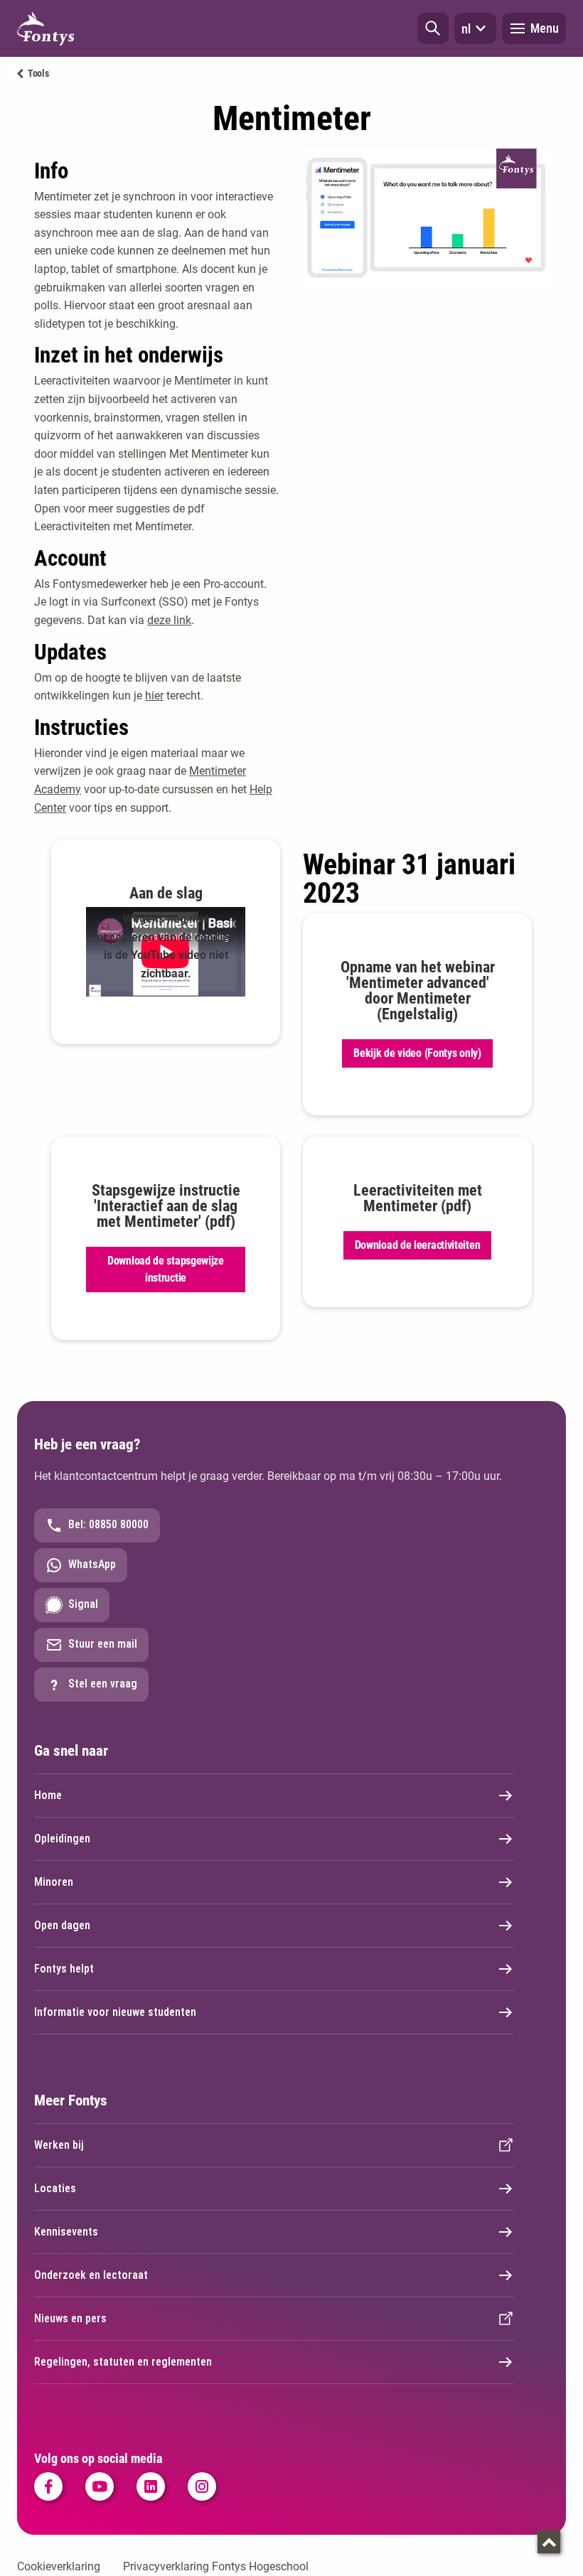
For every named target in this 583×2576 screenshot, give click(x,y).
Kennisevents (66, 2232)
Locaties (55, 2188)
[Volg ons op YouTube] (100, 2486)
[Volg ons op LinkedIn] (151, 2486)
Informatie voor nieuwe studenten (115, 2012)
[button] (433, 28)
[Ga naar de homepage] (46, 28)
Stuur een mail (103, 1644)
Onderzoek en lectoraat (91, 2275)
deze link (169, 620)
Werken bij (59, 2145)
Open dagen (62, 1925)
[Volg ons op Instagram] (202, 2486)
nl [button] (466, 29)
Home (48, 1795)
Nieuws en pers (70, 2318)
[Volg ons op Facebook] (48, 2486)
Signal (83, 1604)
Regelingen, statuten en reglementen (123, 2362)
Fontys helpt (64, 1969)
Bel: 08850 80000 (108, 1524)
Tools (38, 73)
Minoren (54, 1882)
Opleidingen (62, 1839)
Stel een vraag (103, 1684)
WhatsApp (92, 1564)
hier (154, 696)
